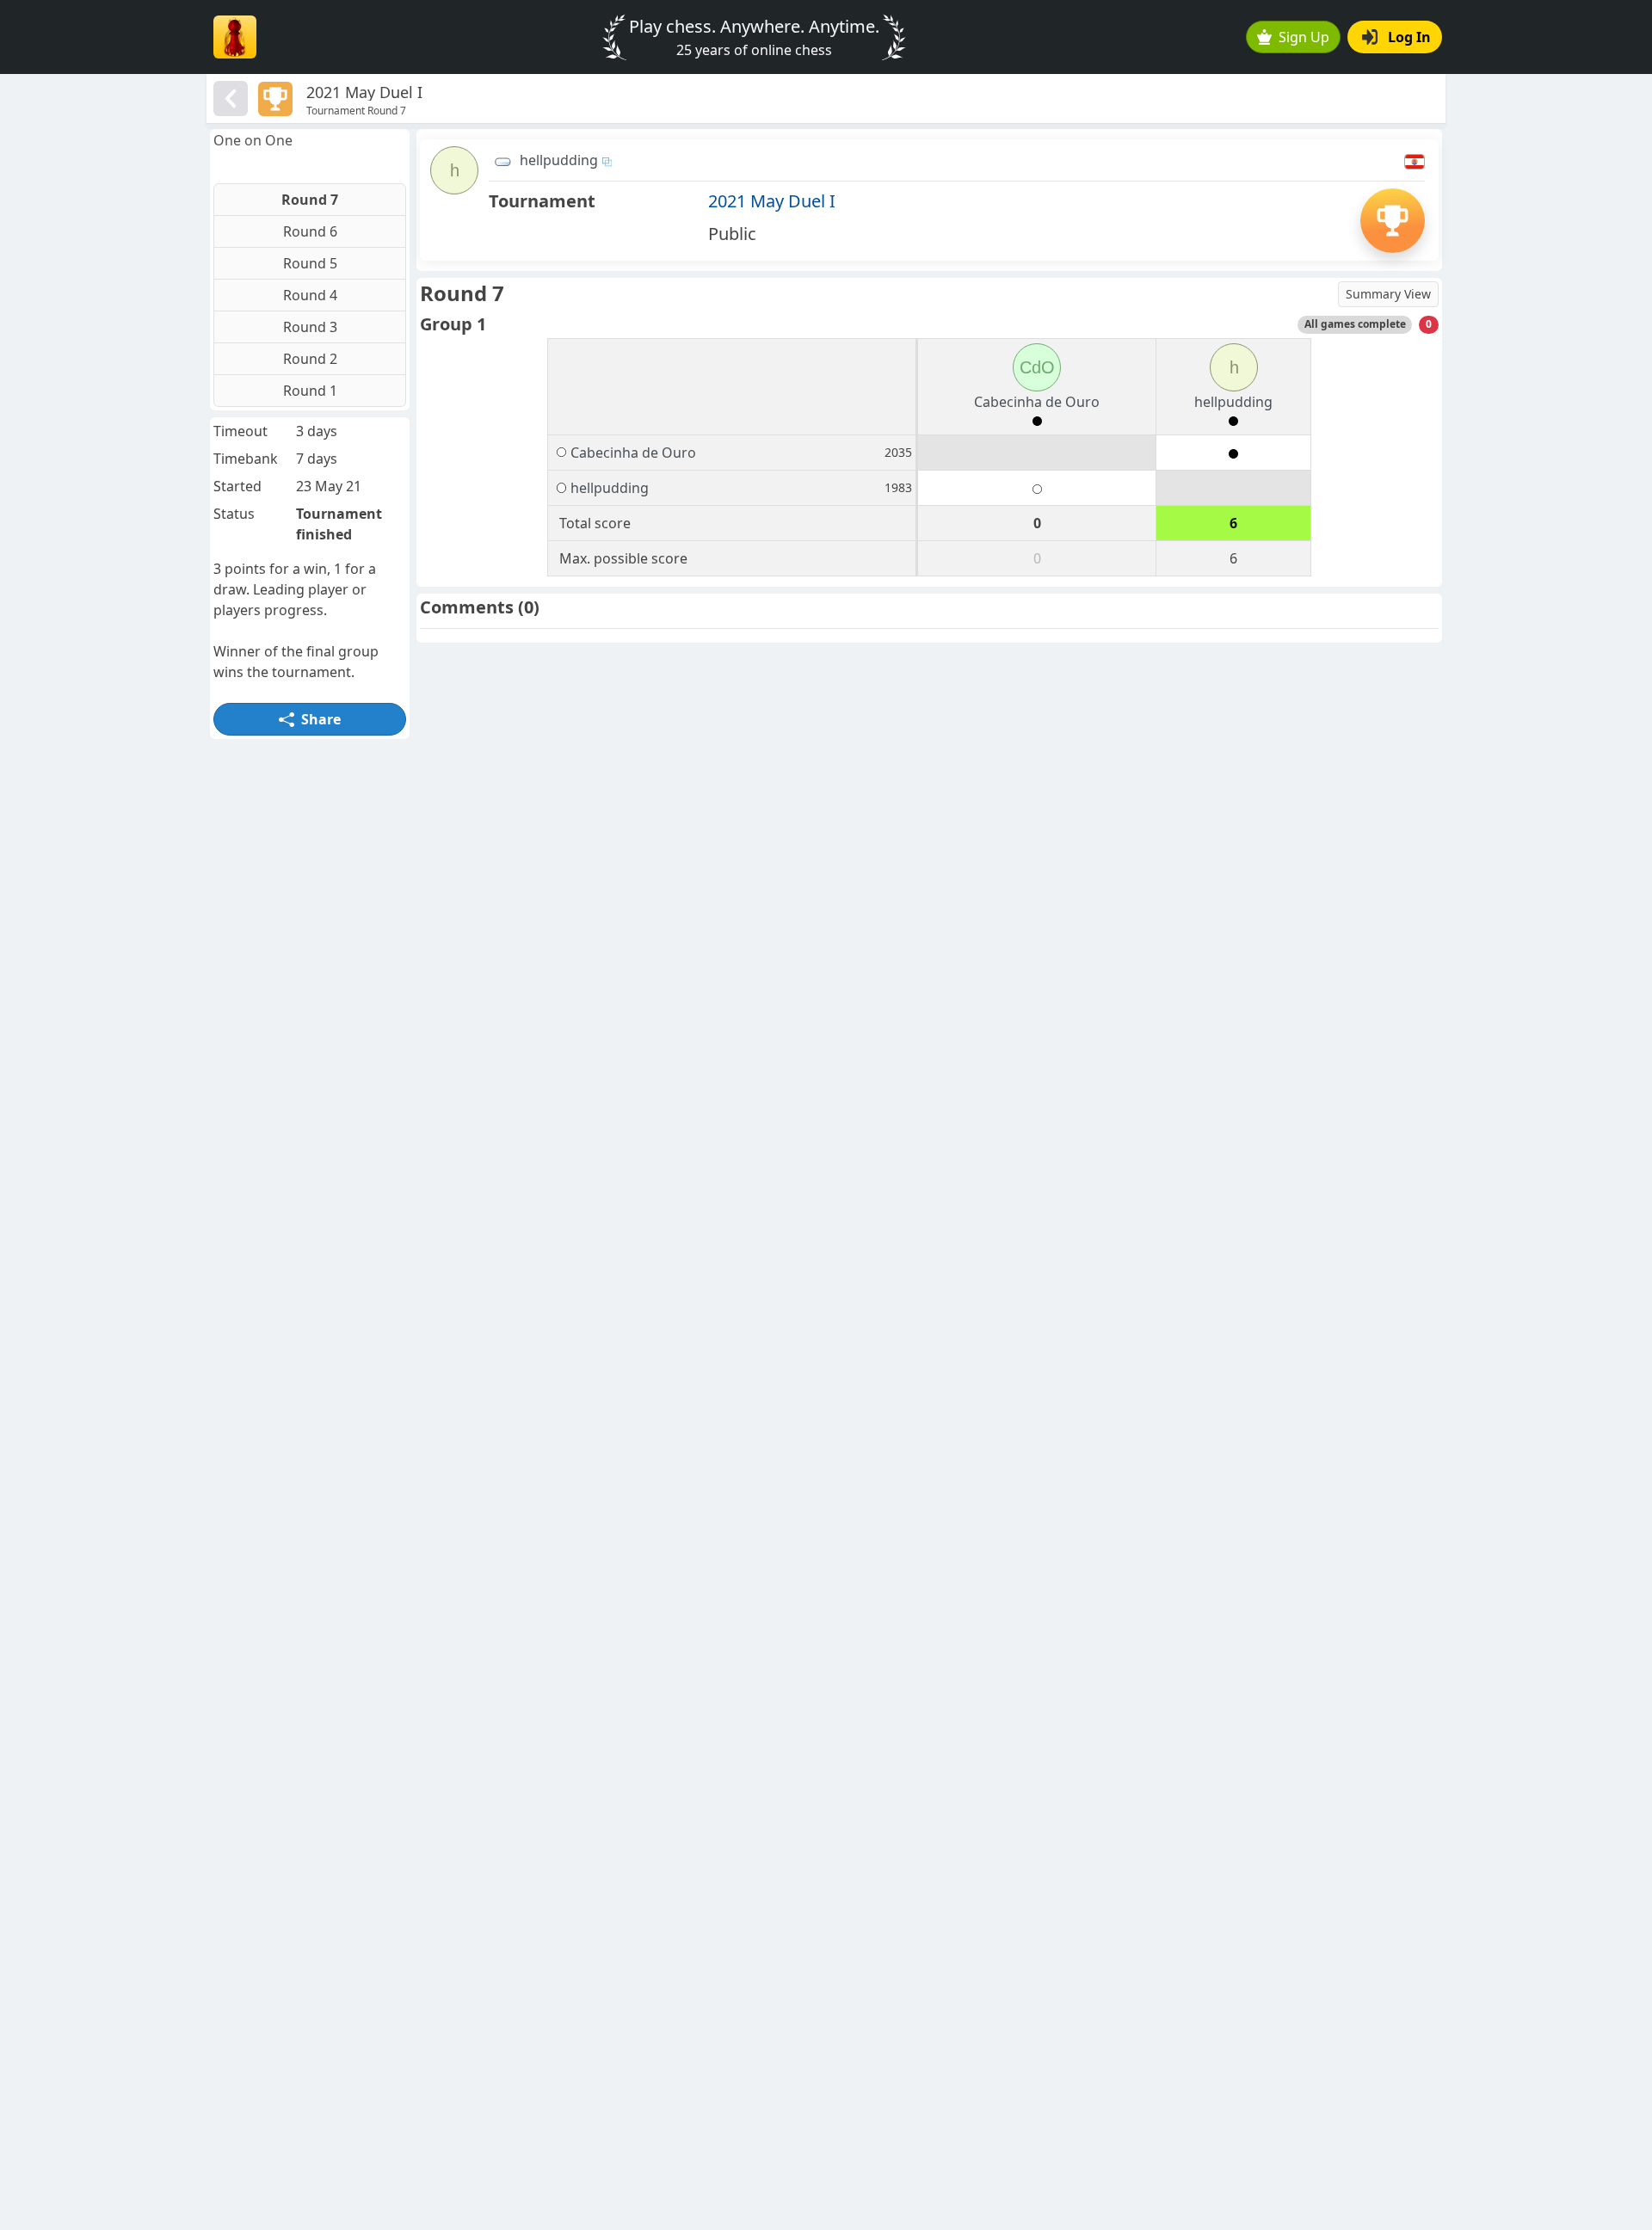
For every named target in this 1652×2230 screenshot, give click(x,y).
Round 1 (310, 391)
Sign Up (1304, 37)
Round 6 (310, 231)
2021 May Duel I (772, 201)
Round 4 (310, 295)
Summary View (1388, 294)
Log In (1409, 37)
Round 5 (310, 263)
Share (321, 719)
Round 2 (310, 359)
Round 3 (310, 327)
